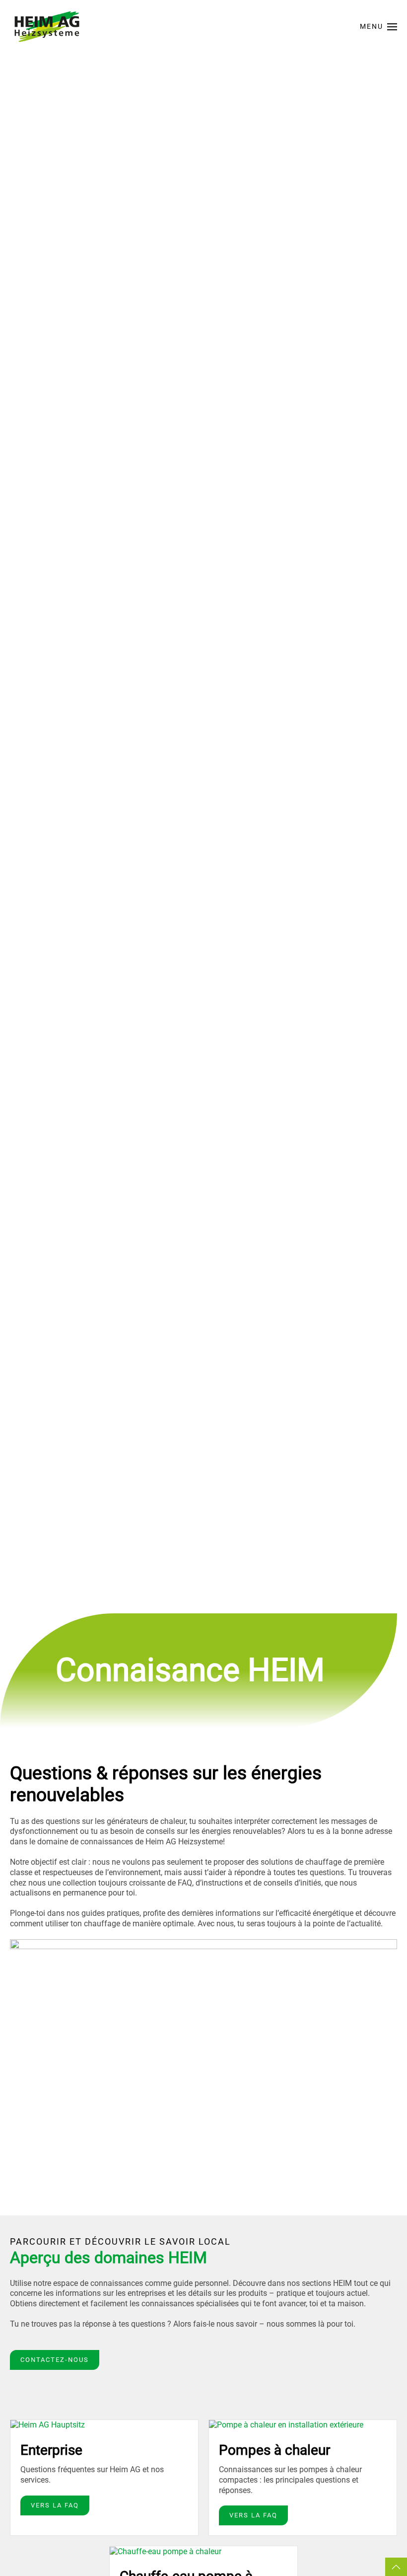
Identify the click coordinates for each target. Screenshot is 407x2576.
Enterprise (51, 2450)
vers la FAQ (55, 2505)
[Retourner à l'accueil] (47, 27)
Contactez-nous (55, 2360)
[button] (379, 27)
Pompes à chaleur (274, 2450)
